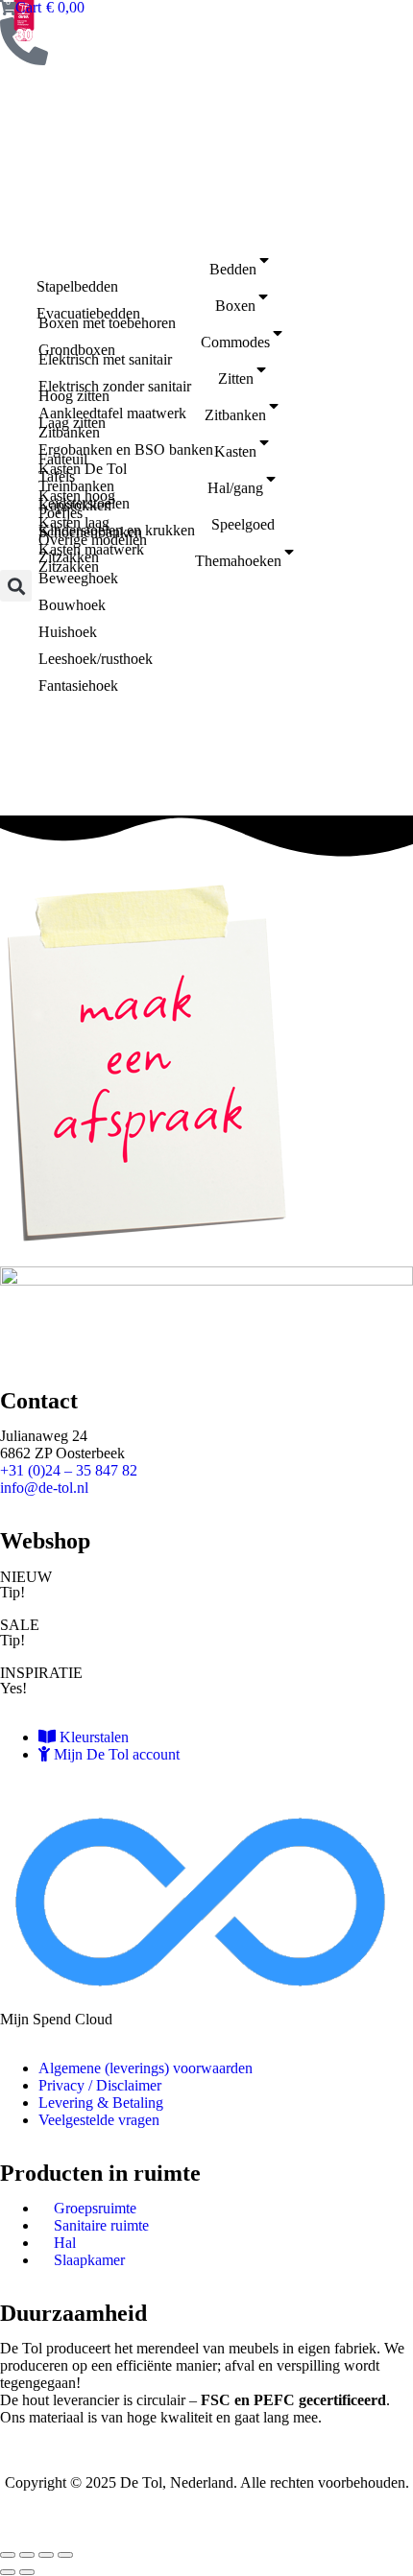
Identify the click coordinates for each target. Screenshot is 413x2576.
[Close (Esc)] (8, 2555)
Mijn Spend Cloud (56, 2019)
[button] (16, 586)
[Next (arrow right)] (27, 2572)
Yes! (13, 1688)
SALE (20, 1625)
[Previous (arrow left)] (8, 2572)
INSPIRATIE (41, 1673)
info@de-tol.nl (44, 1488)
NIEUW (26, 1577)
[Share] (27, 2555)
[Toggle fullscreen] (46, 2555)
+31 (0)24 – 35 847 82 (69, 1470)
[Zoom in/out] (65, 2555)
